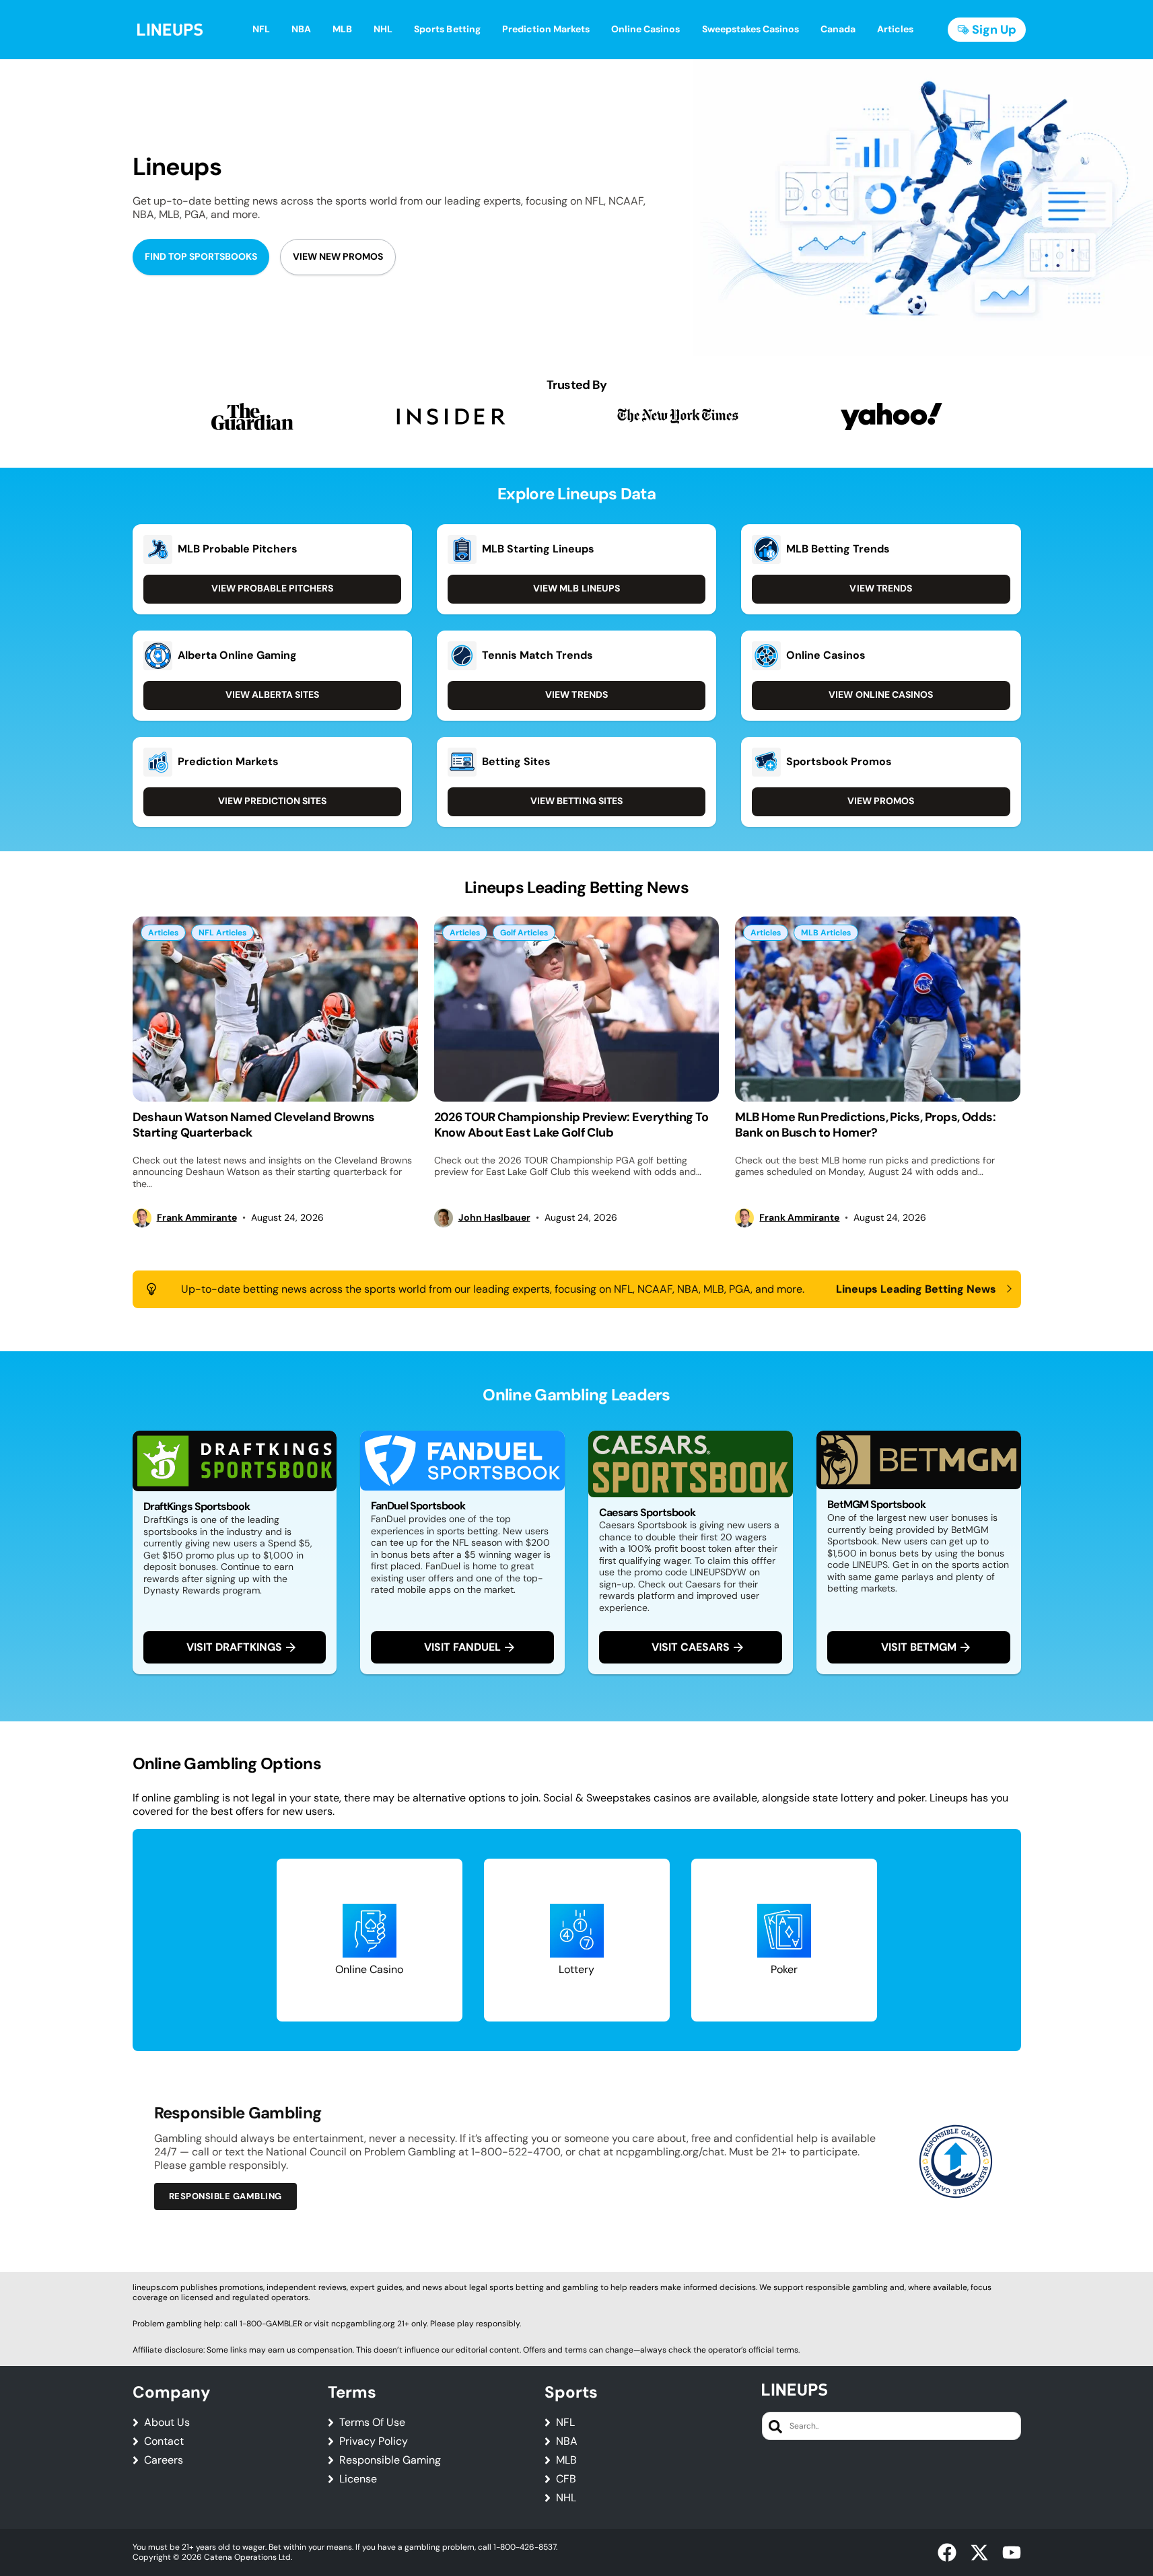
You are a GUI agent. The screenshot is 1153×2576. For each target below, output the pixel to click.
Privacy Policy (374, 2441)
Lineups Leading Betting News (916, 1289)
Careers (164, 2460)
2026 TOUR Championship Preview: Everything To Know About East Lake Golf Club (571, 1125)
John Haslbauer (494, 1218)
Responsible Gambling (225, 2196)
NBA (567, 2441)
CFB (566, 2479)
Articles (163, 933)
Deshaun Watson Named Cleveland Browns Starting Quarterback (254, 1125)
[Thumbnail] (275, 1009)
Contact (164, 2441)
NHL (566, 2498)
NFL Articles (222, 933)
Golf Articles (524, 933)
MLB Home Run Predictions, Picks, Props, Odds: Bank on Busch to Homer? (865, 1125)
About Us (167, 2423)
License (358, 2479)
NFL (565, 2423)
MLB (566, 2460)
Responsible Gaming (390, 2460)
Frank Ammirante (197, 1218)
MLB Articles (826, 933)
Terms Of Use (372, 2423)
